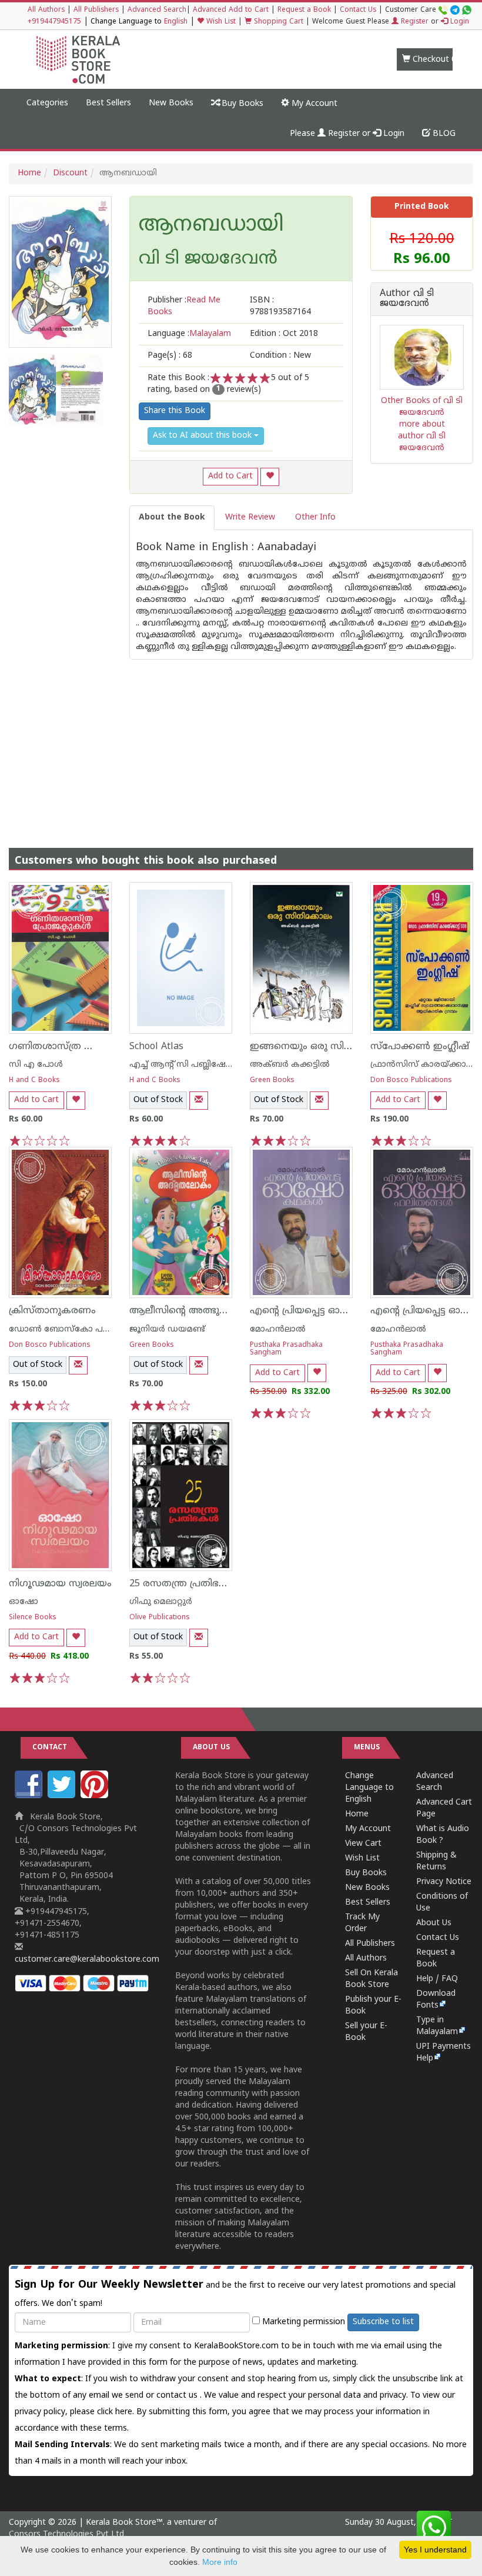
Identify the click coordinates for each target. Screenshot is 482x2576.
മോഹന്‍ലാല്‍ (278, 1329)
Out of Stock (158, 1100)
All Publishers (96, 10)
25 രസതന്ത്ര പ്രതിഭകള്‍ (184, 1584)
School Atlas (156, 1047)
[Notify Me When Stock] (199, 1101)
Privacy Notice (444, 1882)
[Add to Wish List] (270, 477)
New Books (171, 103)
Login (458, 22)
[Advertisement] (241, 742)
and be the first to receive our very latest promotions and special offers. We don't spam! (235, 2294)
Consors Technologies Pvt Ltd (66, 2535)
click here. (117, 2412)
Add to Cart (230, 476)
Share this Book (175, 411)
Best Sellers (108, 103)
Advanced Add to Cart (231, 10)
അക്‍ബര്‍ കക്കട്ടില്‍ (290, 1065)
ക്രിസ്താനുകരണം (52, 1311)
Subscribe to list (383, 2322)
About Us (434, 1923)
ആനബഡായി (211, 226)
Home (29, 173)
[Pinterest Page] (96, 1796)
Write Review (250, 517)
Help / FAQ (437, 1979)
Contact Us (358, 10)
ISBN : (280, 306)
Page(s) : (170, 356)
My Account (313, 104)
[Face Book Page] (30, 1796)
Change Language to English (369, 1788)
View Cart (363, 1844)
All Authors (46, 10)
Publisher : (184, 306)
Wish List (220, 22)
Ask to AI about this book (203, 436)
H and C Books (34, 1081)
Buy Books (241, 104)
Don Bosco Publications (411, 1081)
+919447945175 (54, 22)
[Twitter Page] (63, 1796)
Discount (70, 173)
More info (220, 2562)
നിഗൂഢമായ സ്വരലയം (60, 1584)
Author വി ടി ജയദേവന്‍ (407, 299)
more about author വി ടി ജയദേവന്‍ (422, 436)
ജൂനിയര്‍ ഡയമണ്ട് (167, 1329)
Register (414, 22)
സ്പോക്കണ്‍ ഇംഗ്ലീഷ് (420, 1047)
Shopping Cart (277, 22)
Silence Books (33, 1618)
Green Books (272, 1081)
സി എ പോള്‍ (36, 1065)
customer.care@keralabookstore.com (87, 1960)
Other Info (315, 517)
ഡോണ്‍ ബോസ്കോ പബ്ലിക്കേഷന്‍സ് (86, 1329)
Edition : (284, 334)
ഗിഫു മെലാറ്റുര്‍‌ (161, 1602)
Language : (189, 334)
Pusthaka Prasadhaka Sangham (286, 1349)
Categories (47, 103)
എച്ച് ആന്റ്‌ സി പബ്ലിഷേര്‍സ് (186, 1065)
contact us (178, 2396)
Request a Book (304, 10)
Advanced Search (157, 10)
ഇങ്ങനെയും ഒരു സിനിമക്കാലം (321, 1047)
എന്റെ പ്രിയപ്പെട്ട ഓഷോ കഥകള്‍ (326, 1311)
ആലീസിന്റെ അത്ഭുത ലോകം (197, 1311)
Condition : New (280, 356)
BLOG (443, 134)
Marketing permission (302, 2322)
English (176, 22)
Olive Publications (160, 1618)
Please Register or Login (347, 134)
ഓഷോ (24, 1602)
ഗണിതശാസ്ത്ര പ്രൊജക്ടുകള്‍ (78, 1047)
